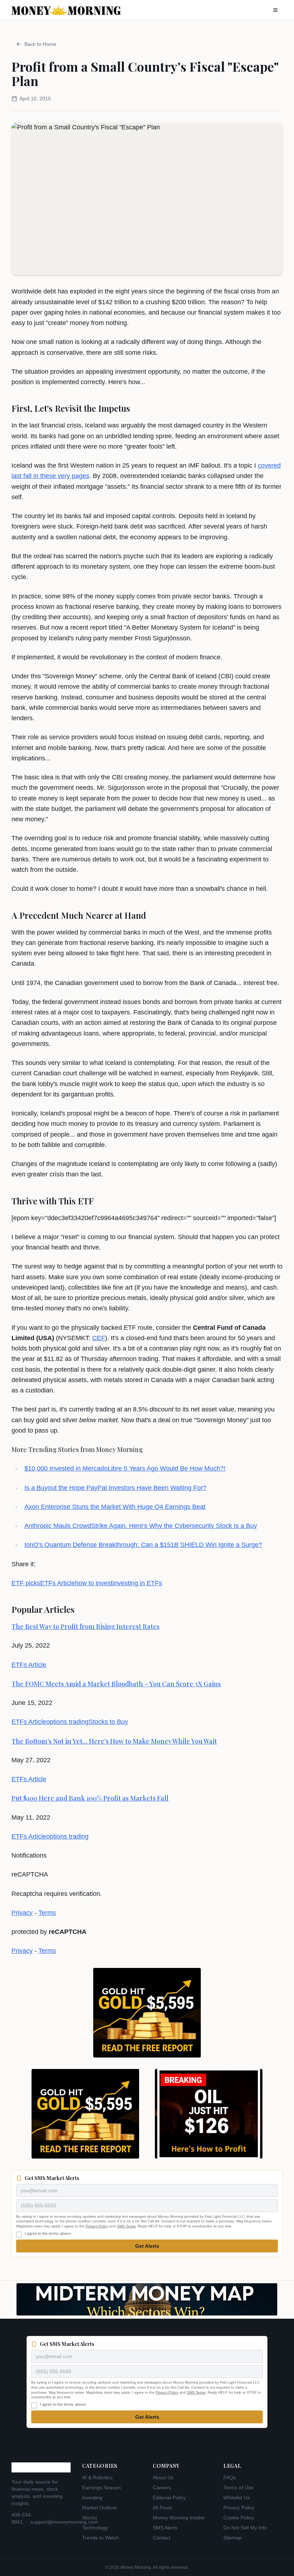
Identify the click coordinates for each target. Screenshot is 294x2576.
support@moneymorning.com (64, 2522)
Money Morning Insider (179, 2518)
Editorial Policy (169, 2498)
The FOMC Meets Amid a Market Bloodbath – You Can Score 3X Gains (116, 1684)
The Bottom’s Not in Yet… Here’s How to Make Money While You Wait (114, 1741)
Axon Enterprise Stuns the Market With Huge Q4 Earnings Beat (115, 1507)
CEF (99, 1338)
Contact (162, 2538)
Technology (95, 2528)
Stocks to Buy (108, 1722)
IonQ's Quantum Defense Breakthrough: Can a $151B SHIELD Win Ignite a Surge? (143, 1545)
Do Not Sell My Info (245, 2528)
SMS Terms (126, 2226)
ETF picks (26, 1583)
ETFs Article (58, 1583)
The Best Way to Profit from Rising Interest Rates (86, 1626)
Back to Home (40, 44)
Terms (47, 1913)
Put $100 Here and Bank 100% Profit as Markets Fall (90, 1798)
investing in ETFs (137, 1583)
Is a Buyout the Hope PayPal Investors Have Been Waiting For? (115, 1488)
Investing (92, 2498)
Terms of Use (238, 2487)
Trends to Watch (101, 2538)
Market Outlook (99, 2508)
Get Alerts (147, 2246)
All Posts (162, 2508)
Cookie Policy (239, 2518)
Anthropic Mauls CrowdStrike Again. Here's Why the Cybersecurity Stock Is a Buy (141, 1526)
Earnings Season (101, 2487)
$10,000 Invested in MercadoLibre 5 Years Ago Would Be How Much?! (125, 1468)
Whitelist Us (237, 2498)
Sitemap (233, 2538)
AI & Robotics (97, 2477)
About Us (163, 2477)
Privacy (22, 1913)
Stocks (90, 2518)
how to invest (94, 1583)
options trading (67, 1722)
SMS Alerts (165, 2528)
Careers (162, 2487)
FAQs (230, 2477)
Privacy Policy (97, 2226)
